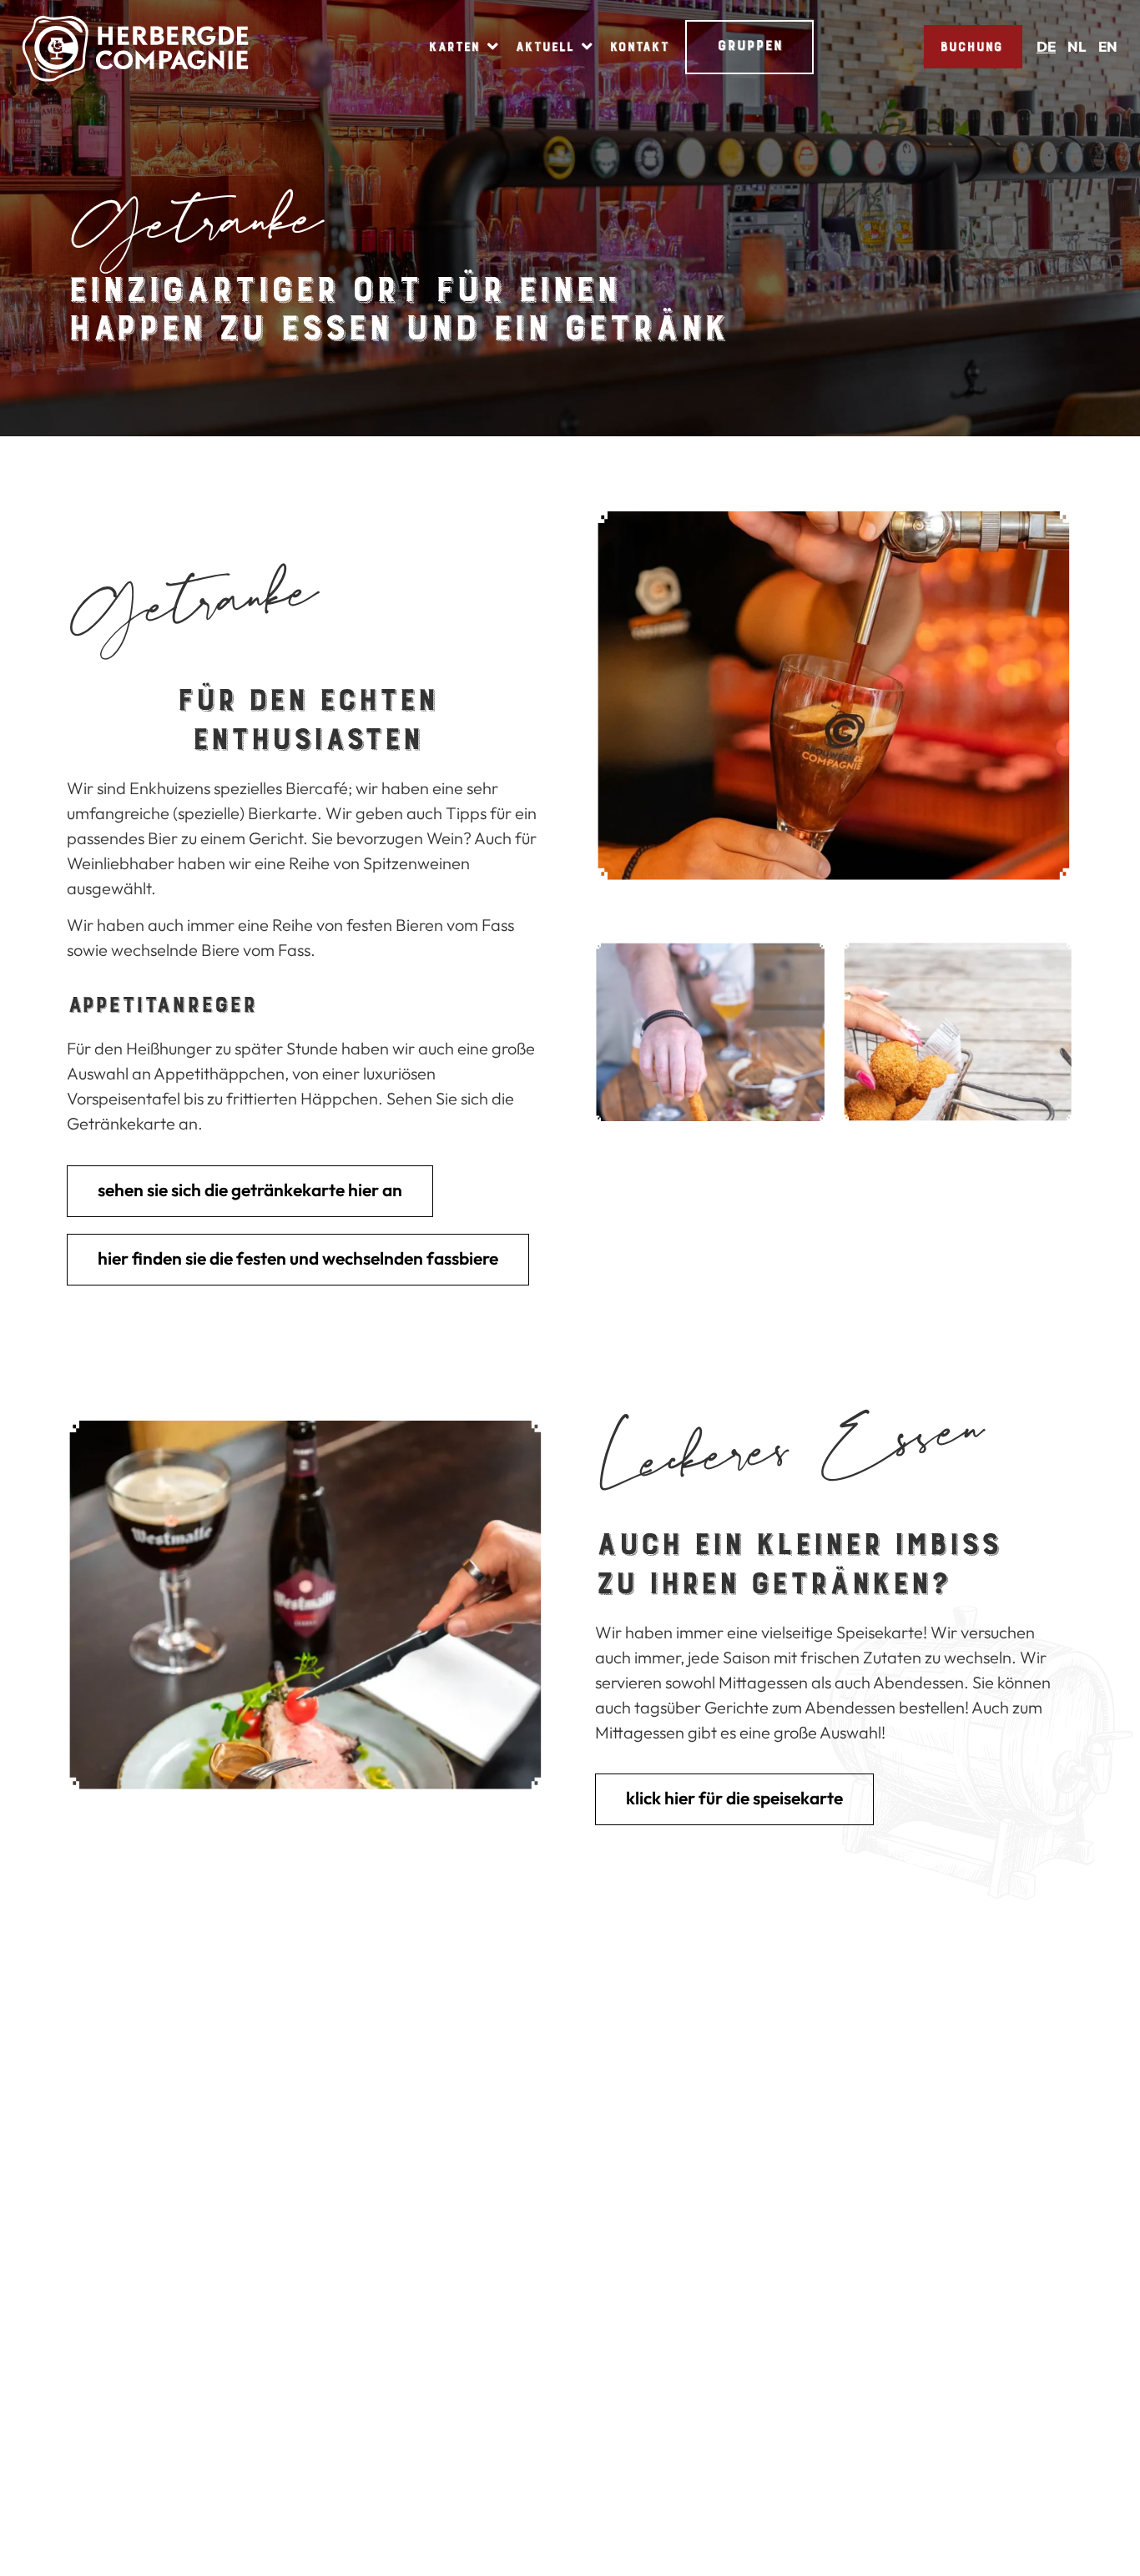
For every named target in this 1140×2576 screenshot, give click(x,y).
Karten (454, 47)
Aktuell (544, 47)
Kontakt (639, 47)
